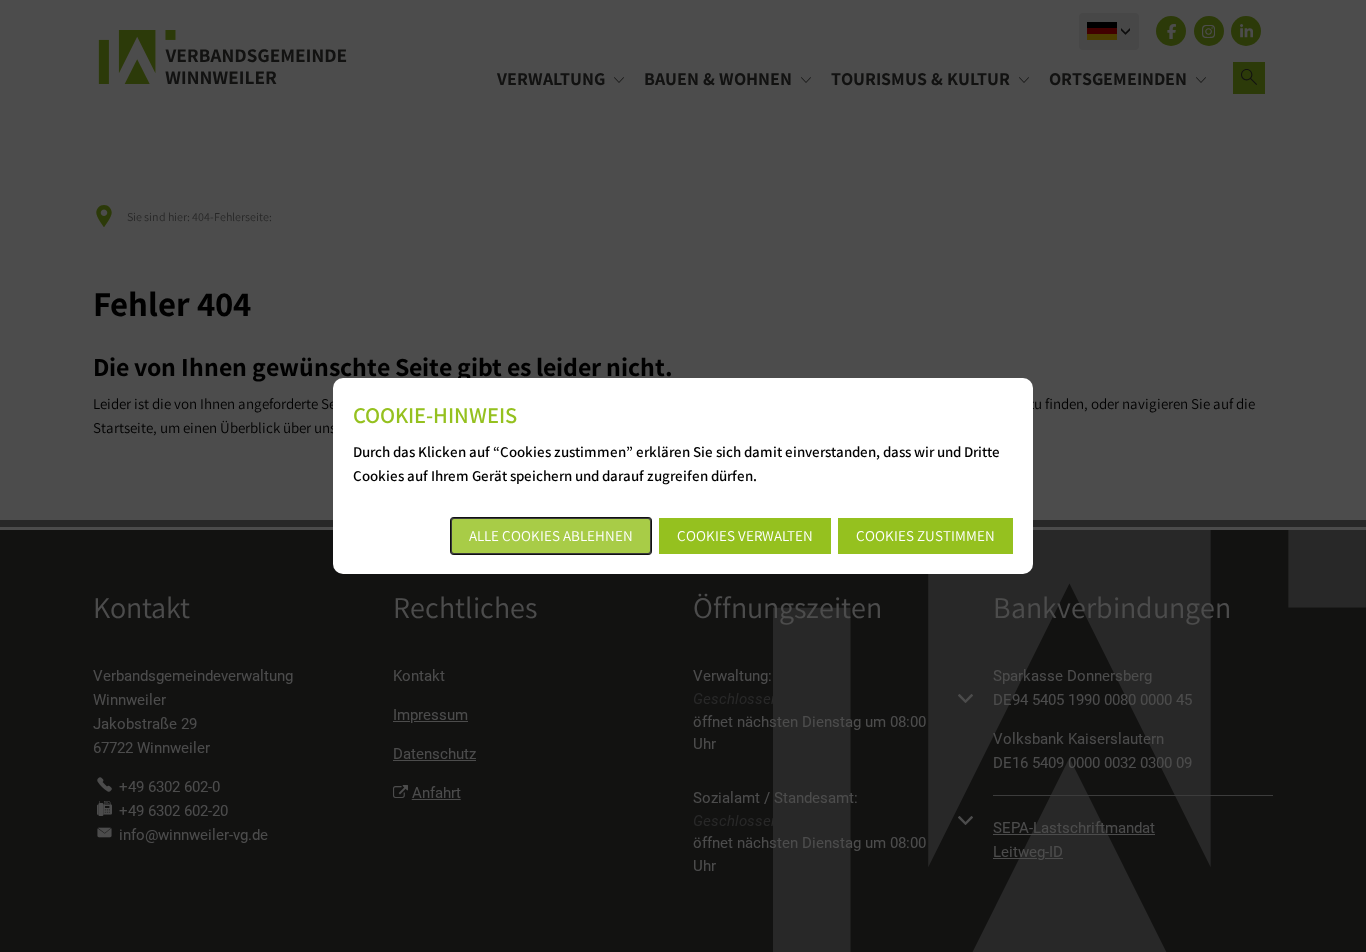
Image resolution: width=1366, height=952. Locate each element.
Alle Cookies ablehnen (551, 535)
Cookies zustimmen (925, 535)
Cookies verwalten (745, 535)
